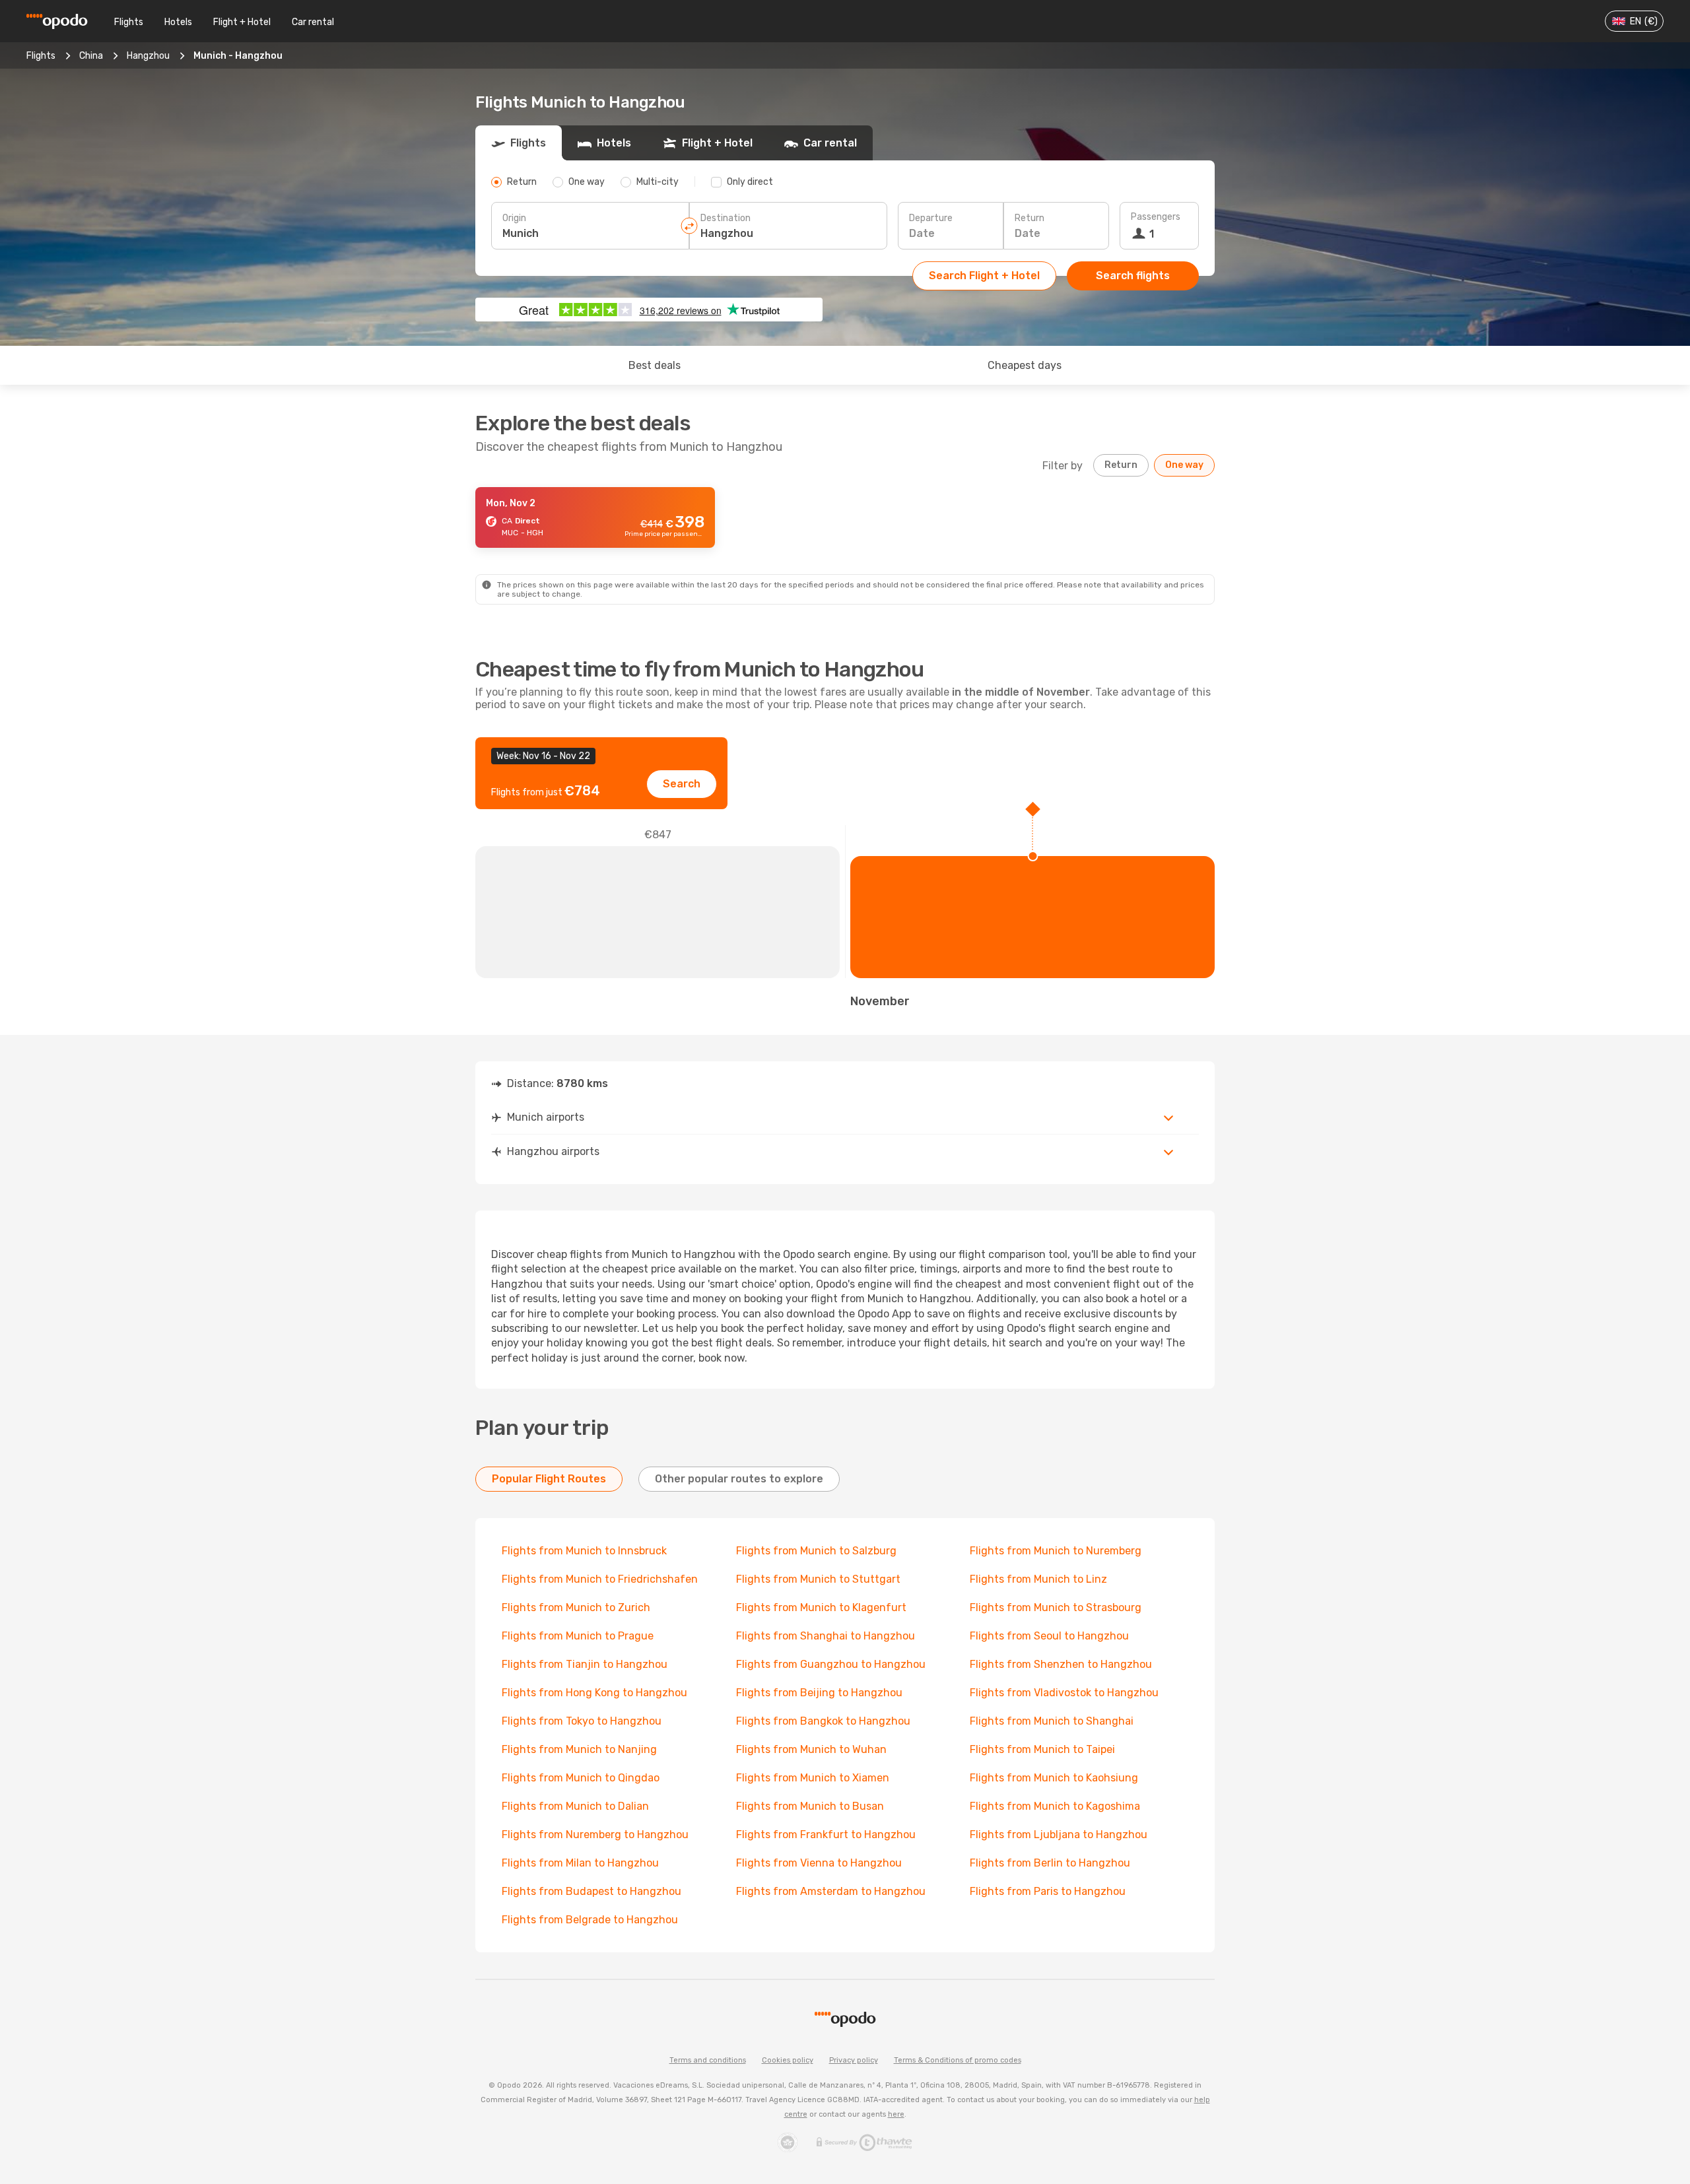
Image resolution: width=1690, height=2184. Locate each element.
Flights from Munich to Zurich (576, 1607)
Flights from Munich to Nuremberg (1056, 1551)
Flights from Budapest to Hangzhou (591, 1891)
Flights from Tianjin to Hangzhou (585, 1664)
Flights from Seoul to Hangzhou (1049, 1636)
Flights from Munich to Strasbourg (1056, 1607)
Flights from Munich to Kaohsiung (1054, 1778)
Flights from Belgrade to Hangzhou (590, 1920)
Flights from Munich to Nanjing (579, 1749)
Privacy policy (854, 2060)
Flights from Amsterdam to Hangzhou (831, 1891)
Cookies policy (788, 2060)
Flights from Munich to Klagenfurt (821, 1607)
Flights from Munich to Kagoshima (1055, 1806)
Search (682, 784)
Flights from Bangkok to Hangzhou (823, 1721)
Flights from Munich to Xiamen (813, 1778)
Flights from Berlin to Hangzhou (1050, 1863)
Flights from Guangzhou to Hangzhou (831, 1664)
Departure (931, 218)
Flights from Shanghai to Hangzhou (826, 1636)
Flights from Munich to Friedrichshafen (600, 1579)
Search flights (1133, 276)
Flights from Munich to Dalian (575, 1806)
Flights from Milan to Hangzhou (580, 1863)
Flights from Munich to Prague (578, 1636)
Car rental (313, 22)
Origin (514, 218)
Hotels (178, 22)
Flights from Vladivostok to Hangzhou (1064, 1693)
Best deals (655, 365)
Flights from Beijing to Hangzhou (819, 1693)
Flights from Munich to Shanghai (1052, 1721)
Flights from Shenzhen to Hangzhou (1061, 1664)
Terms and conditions (708, 2060)
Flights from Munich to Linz (1038, 1579)
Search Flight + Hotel (984, 276)
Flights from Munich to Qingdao (581, 1778)
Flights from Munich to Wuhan (811, 1749)
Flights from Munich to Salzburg (816, 1551)
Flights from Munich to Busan (810, 1806)
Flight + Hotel (242, 22)
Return (1030, 218)
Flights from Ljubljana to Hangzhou (1059, 1835)
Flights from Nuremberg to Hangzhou (595, 1835)
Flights (129, 22)
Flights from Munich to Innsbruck (584, 1551)
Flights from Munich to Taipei (1042, 1749)
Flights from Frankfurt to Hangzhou (826, 1835)
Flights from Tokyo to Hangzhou (582, 1721)
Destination (726, 218)
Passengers (1156, 217)
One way (1184, 465)
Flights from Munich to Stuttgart (818, 1579)
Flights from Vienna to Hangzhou (819, 1863)
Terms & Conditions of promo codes (958, 2060)
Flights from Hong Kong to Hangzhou (594, 1693)
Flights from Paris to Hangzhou (1048, 1891)
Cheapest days (1025, 365)
